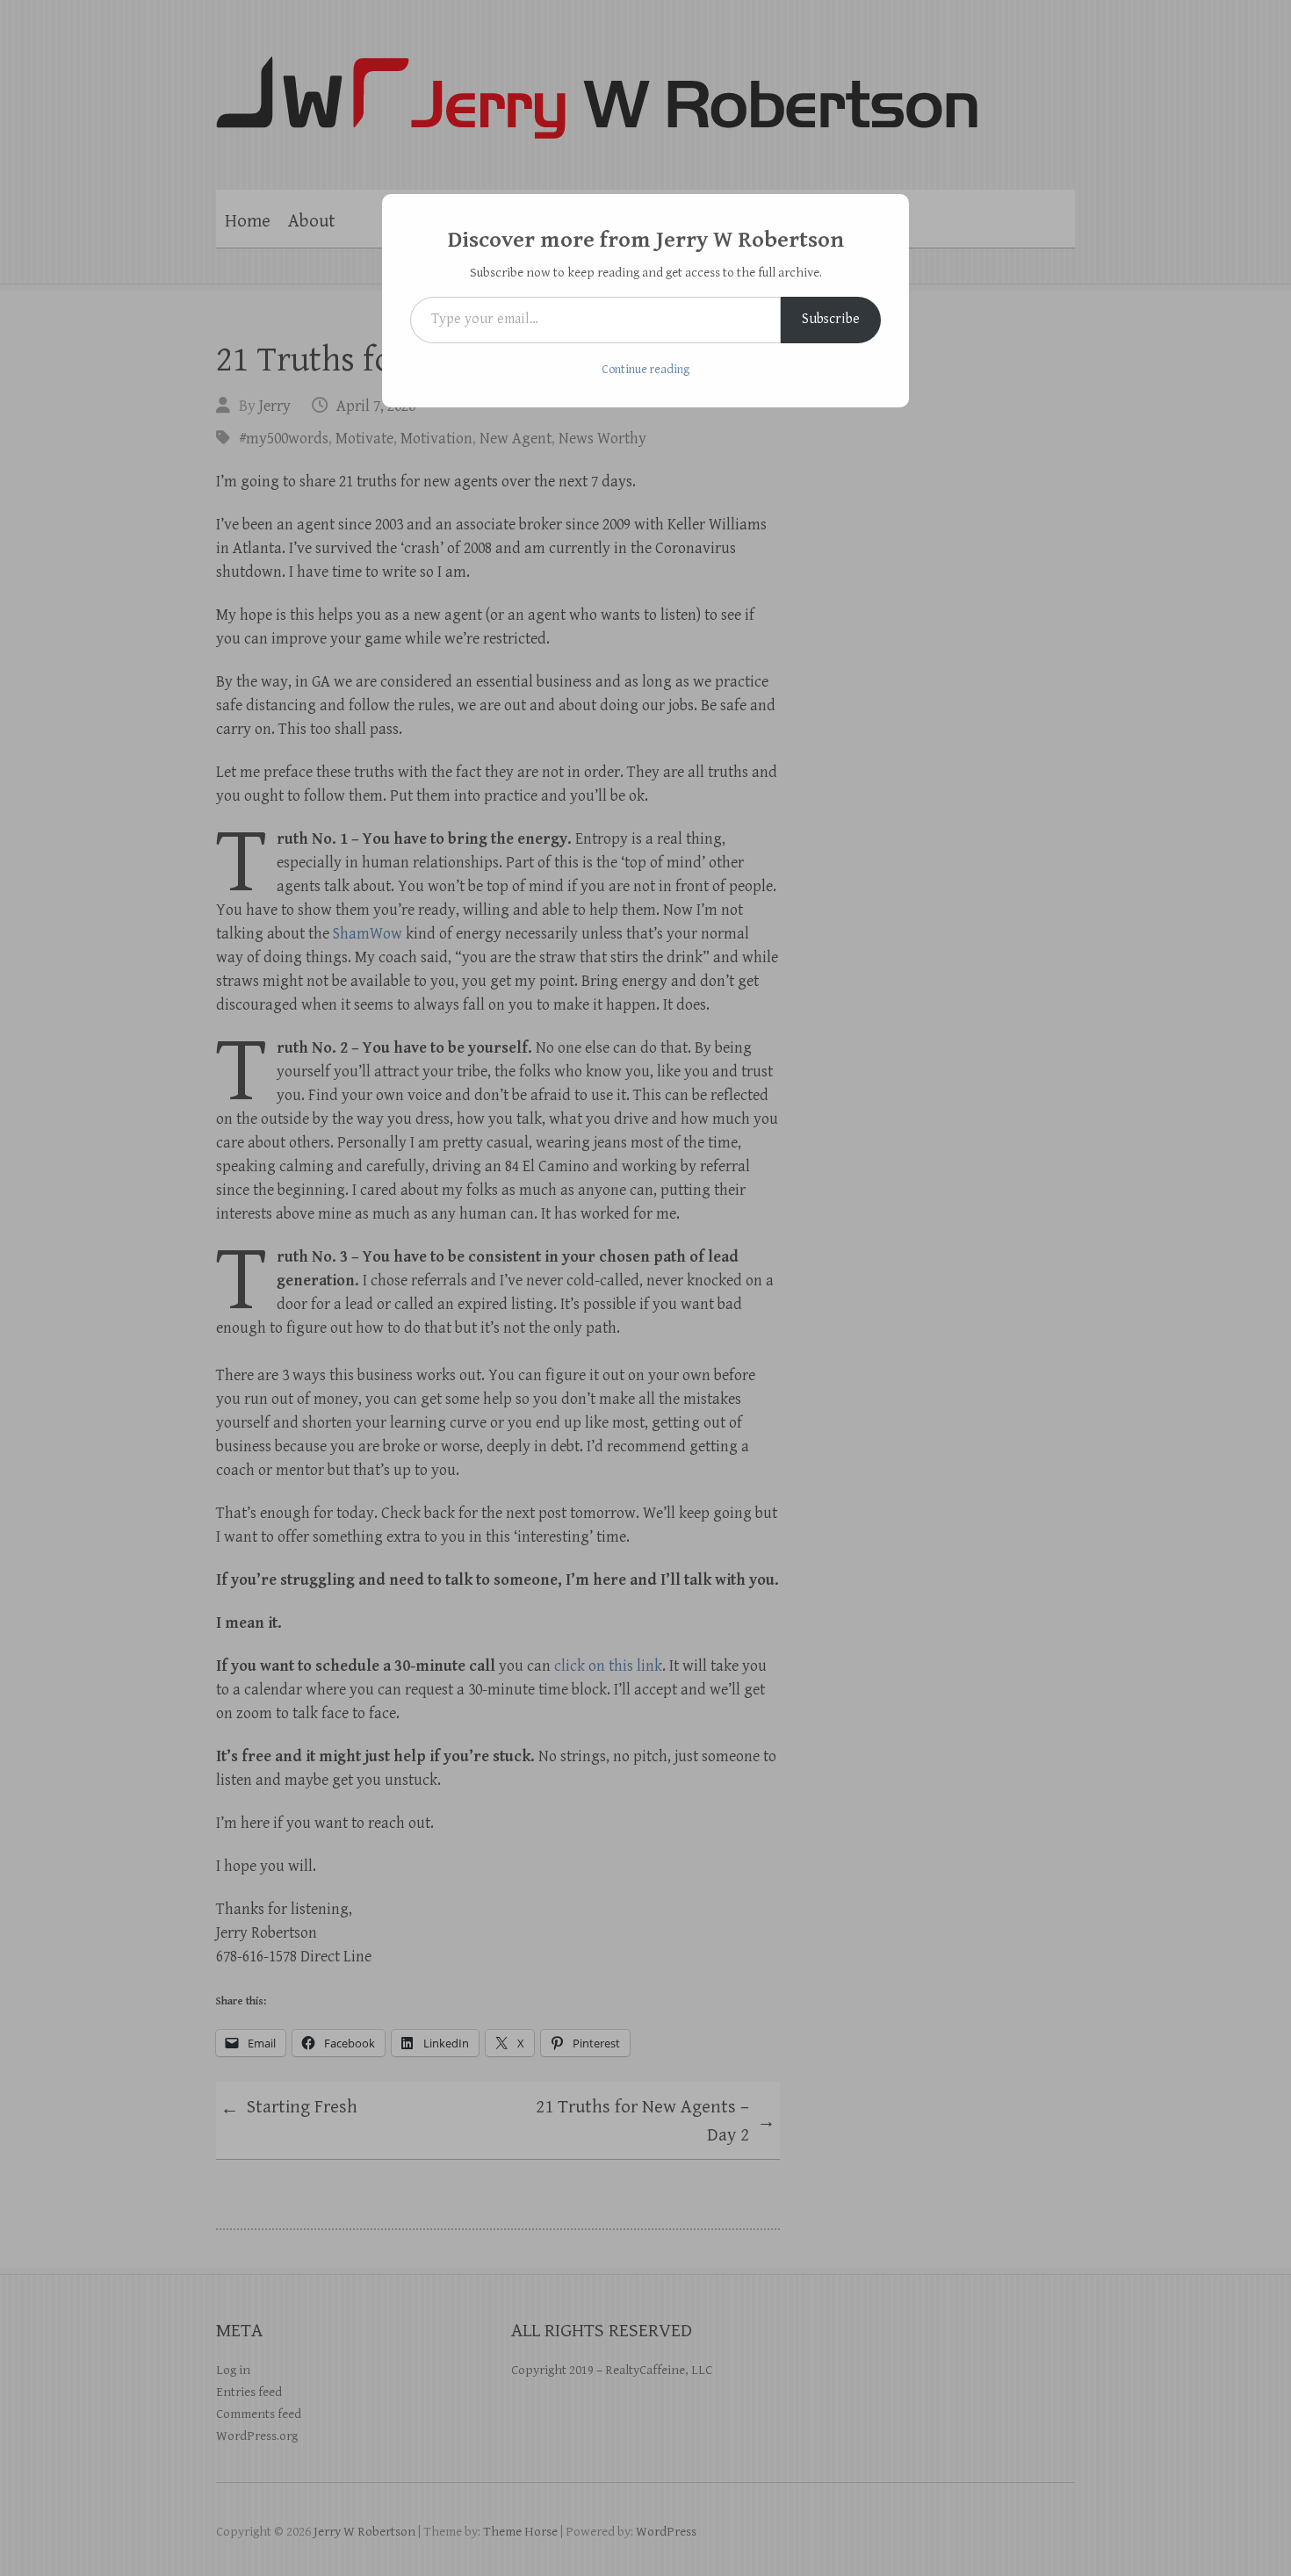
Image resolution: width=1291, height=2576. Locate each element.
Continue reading (645, 370)
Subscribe (831, 319)
